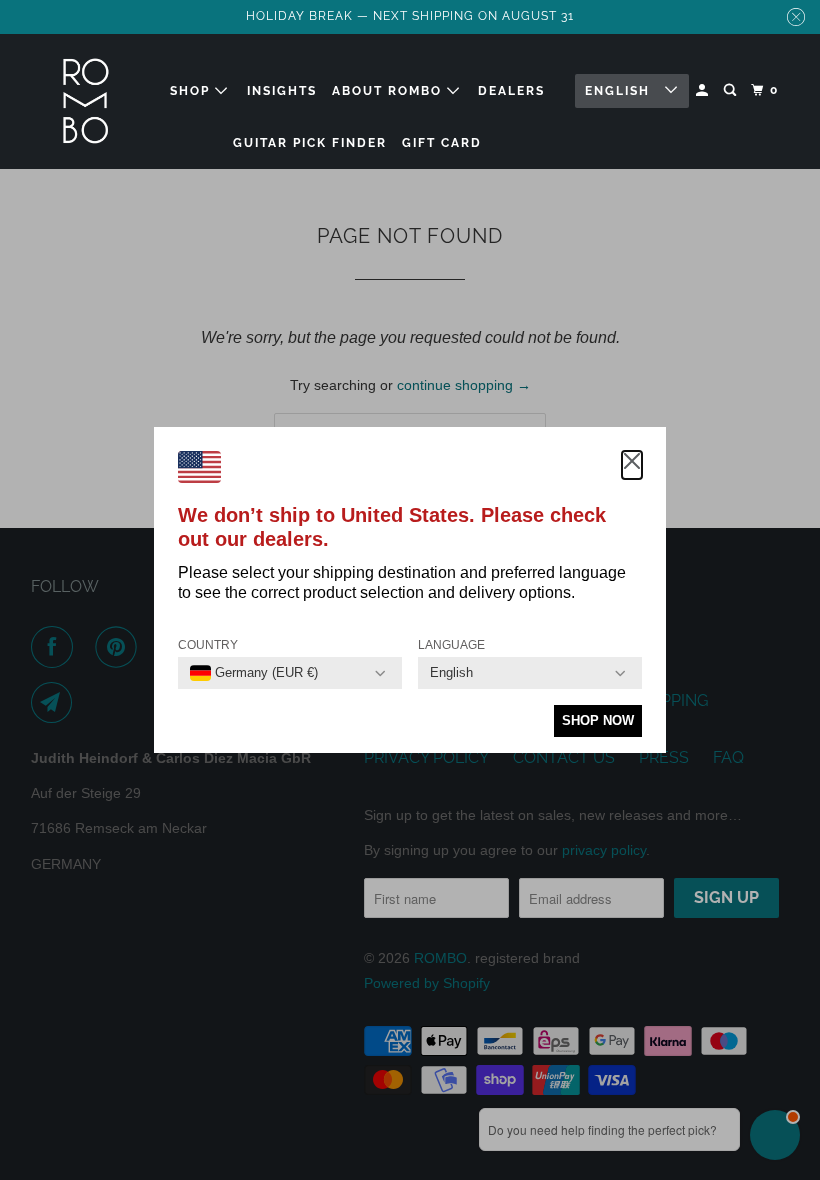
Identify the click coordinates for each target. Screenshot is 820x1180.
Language (451, 645)
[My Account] (704, 90)
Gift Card (442, 143)
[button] (632, 465)
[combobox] (254, 673)
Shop (192, 91)
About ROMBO (389, 91)
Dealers (511, 91)
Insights (282, 91)
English (620, 91)
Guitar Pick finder (310, 143)
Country (208, 645)
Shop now (598, 720)
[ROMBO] (86, 101)
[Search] (732, 90)
